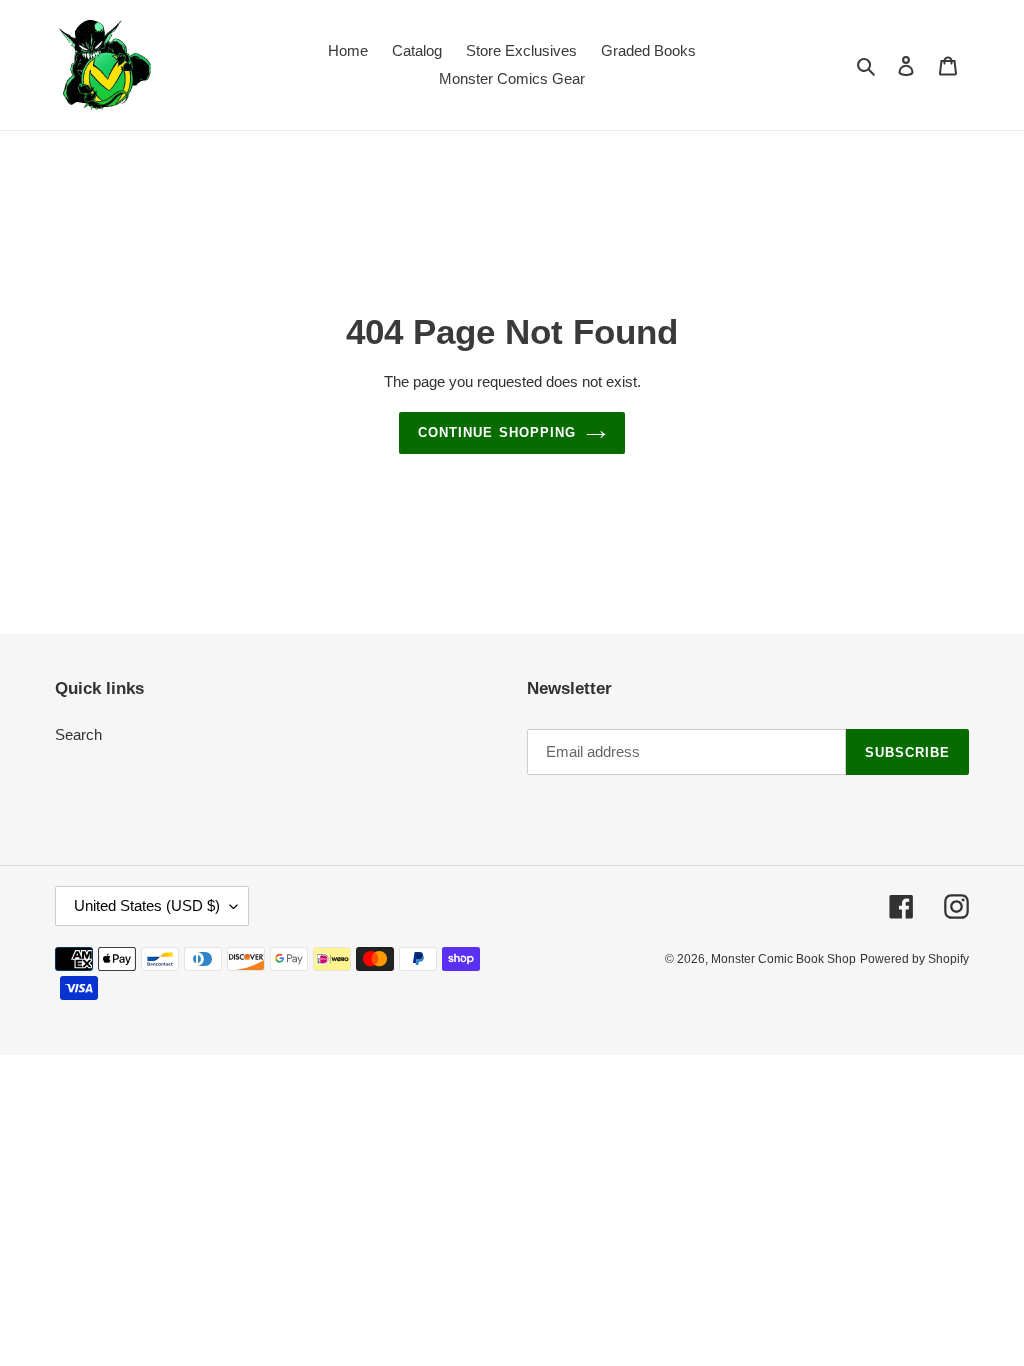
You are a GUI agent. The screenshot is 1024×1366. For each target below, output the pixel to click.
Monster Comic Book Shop (783, 959)
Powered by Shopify (914, 959)
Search (78, 734)
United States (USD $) (147, 905)
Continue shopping (497, 432)
